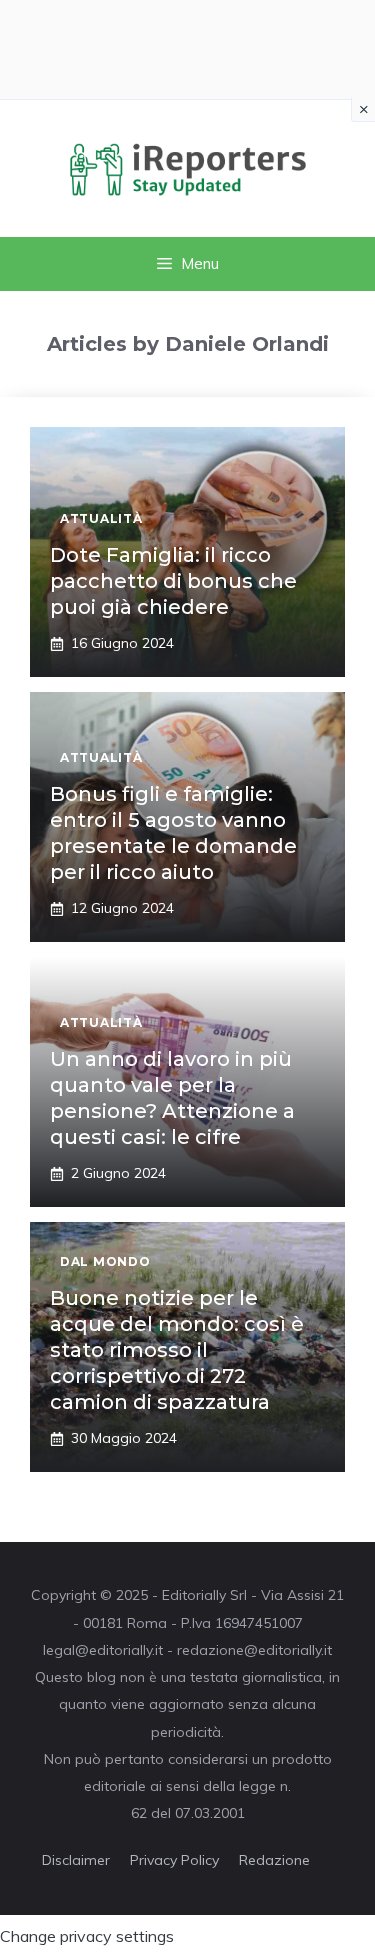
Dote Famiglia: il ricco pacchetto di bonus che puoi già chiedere (173, 581)
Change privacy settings (87, 1936)
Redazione (274, 1860)
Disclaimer (76, 1860)
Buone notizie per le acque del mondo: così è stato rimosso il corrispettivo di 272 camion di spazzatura (177, 1350)
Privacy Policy (174, 1860)
